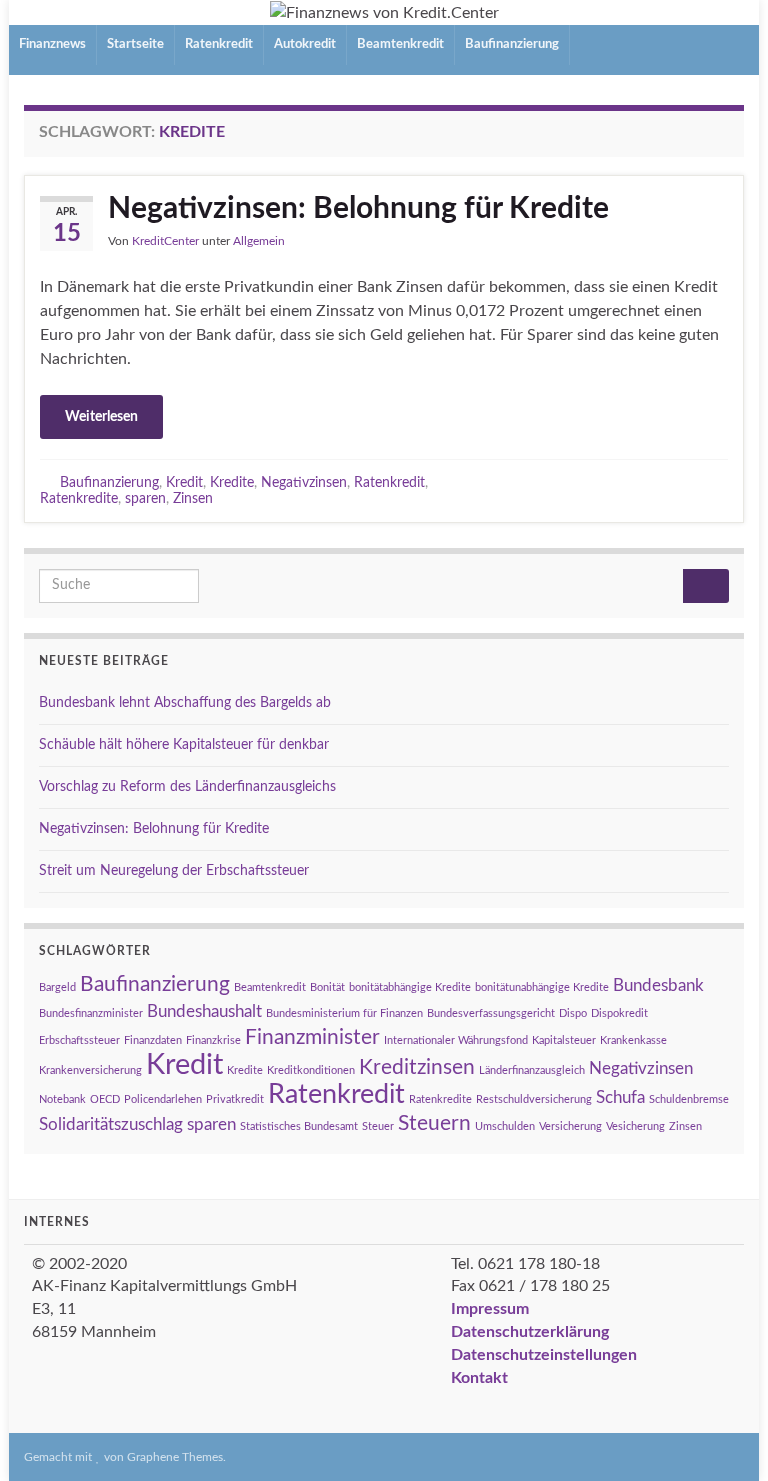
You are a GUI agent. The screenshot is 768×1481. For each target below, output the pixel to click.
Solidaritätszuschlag (111, 1125)
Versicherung (570, 1126)
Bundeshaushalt (204, 1012)
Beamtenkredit (400, 44)
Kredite (232, 482)
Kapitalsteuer (564, 1040)
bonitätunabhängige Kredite (542, 987)
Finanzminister (312, 1037)
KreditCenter (165, 241)
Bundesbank (658, 986)
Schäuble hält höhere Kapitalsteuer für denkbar (184, 745)
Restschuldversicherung (534, 1099)
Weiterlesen (101, 417)
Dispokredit (619, 1013)
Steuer (378, 1126)
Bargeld (57, 987)
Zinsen (193, 498)
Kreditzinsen (417, 1067)
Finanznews (52, 44)
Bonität (327, 987)
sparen (145, 498)
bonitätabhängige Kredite (410, 987)
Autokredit (305, 44)
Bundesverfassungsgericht (491, 1013)
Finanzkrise (213, 1040)
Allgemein (259, 241)
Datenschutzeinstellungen (544, 1355)
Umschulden (505, 1126)
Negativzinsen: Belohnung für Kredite (358, 209)
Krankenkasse (633, 1040)
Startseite (135, 44)
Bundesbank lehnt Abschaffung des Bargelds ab (185, 703)
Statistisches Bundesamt (299, 1126)
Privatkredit (235, 1099)
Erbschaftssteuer (79, 1040)
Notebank (62, 1099)
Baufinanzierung (512, 44)
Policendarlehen (163, 1099)
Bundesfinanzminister (91, 1013)
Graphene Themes (175, 1457)
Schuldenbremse (689, 1099)
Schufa (620, 1098)
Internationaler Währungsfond (456, 1040)
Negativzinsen (304, 482)
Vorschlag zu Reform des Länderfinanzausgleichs (187, 787)
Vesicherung (635, 1126)
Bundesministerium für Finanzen (344, 1013)
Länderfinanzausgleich (532, 1070)
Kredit (184, 482)
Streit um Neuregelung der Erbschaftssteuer (174, 871)
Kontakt (479, 1378)
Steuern (434, 1123)
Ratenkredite (79, 498)
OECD (105, 1099)
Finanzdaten (153, 1040)
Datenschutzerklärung (530, 1332)
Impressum (490, 1309)
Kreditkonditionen (311, 1070)
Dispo (573, 1013)
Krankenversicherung (90, 1070)
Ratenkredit (219, 44)
